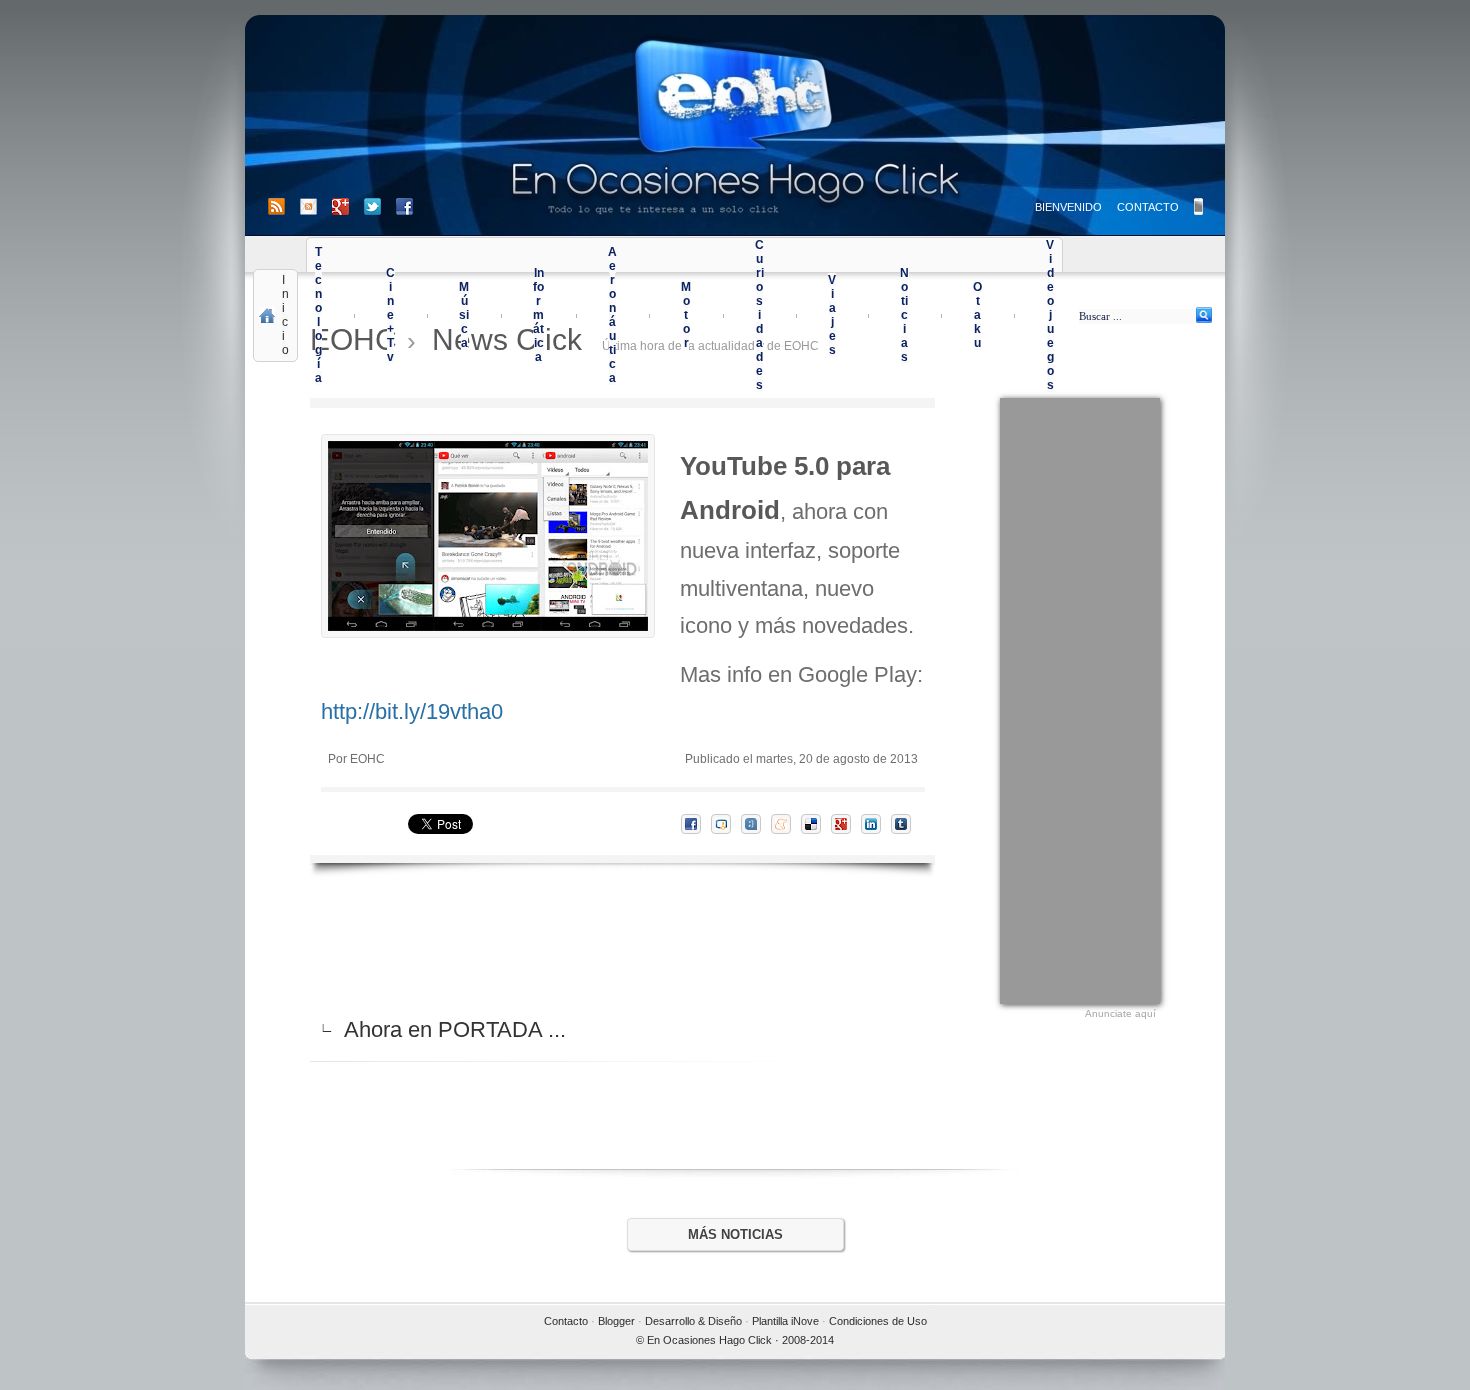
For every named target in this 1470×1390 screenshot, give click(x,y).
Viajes (832, 315)
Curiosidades (759, 315)
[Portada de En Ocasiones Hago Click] (735, 125)
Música (464, 315)
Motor (686, 315)
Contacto (566, 1321)
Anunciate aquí (1120, 1013)
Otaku (977, 315)
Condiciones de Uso (878, 1321)
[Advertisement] (1080, 698)
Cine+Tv (390, 315)
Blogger (616, 1321)
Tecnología (318, 315)
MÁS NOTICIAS (735, 1234)
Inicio (285, 315)
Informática (538, 315)
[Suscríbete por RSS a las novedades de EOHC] (280, 206)
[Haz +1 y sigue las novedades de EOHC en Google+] (348, 206)
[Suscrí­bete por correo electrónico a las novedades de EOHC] (316, 206)
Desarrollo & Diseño (693, 1321)
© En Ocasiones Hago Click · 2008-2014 (735, 1340)
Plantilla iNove (785, 1321)
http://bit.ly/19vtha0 (412, 711)
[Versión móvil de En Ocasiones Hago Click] (1198, 206)
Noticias (904, 315)
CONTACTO (1148, 207)
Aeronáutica (612, 315)
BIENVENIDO (1068, 207)
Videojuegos (1050, 315)
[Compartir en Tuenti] (756, 824)
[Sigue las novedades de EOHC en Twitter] (380, 206)
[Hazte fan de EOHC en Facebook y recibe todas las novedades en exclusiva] (404, 206)
